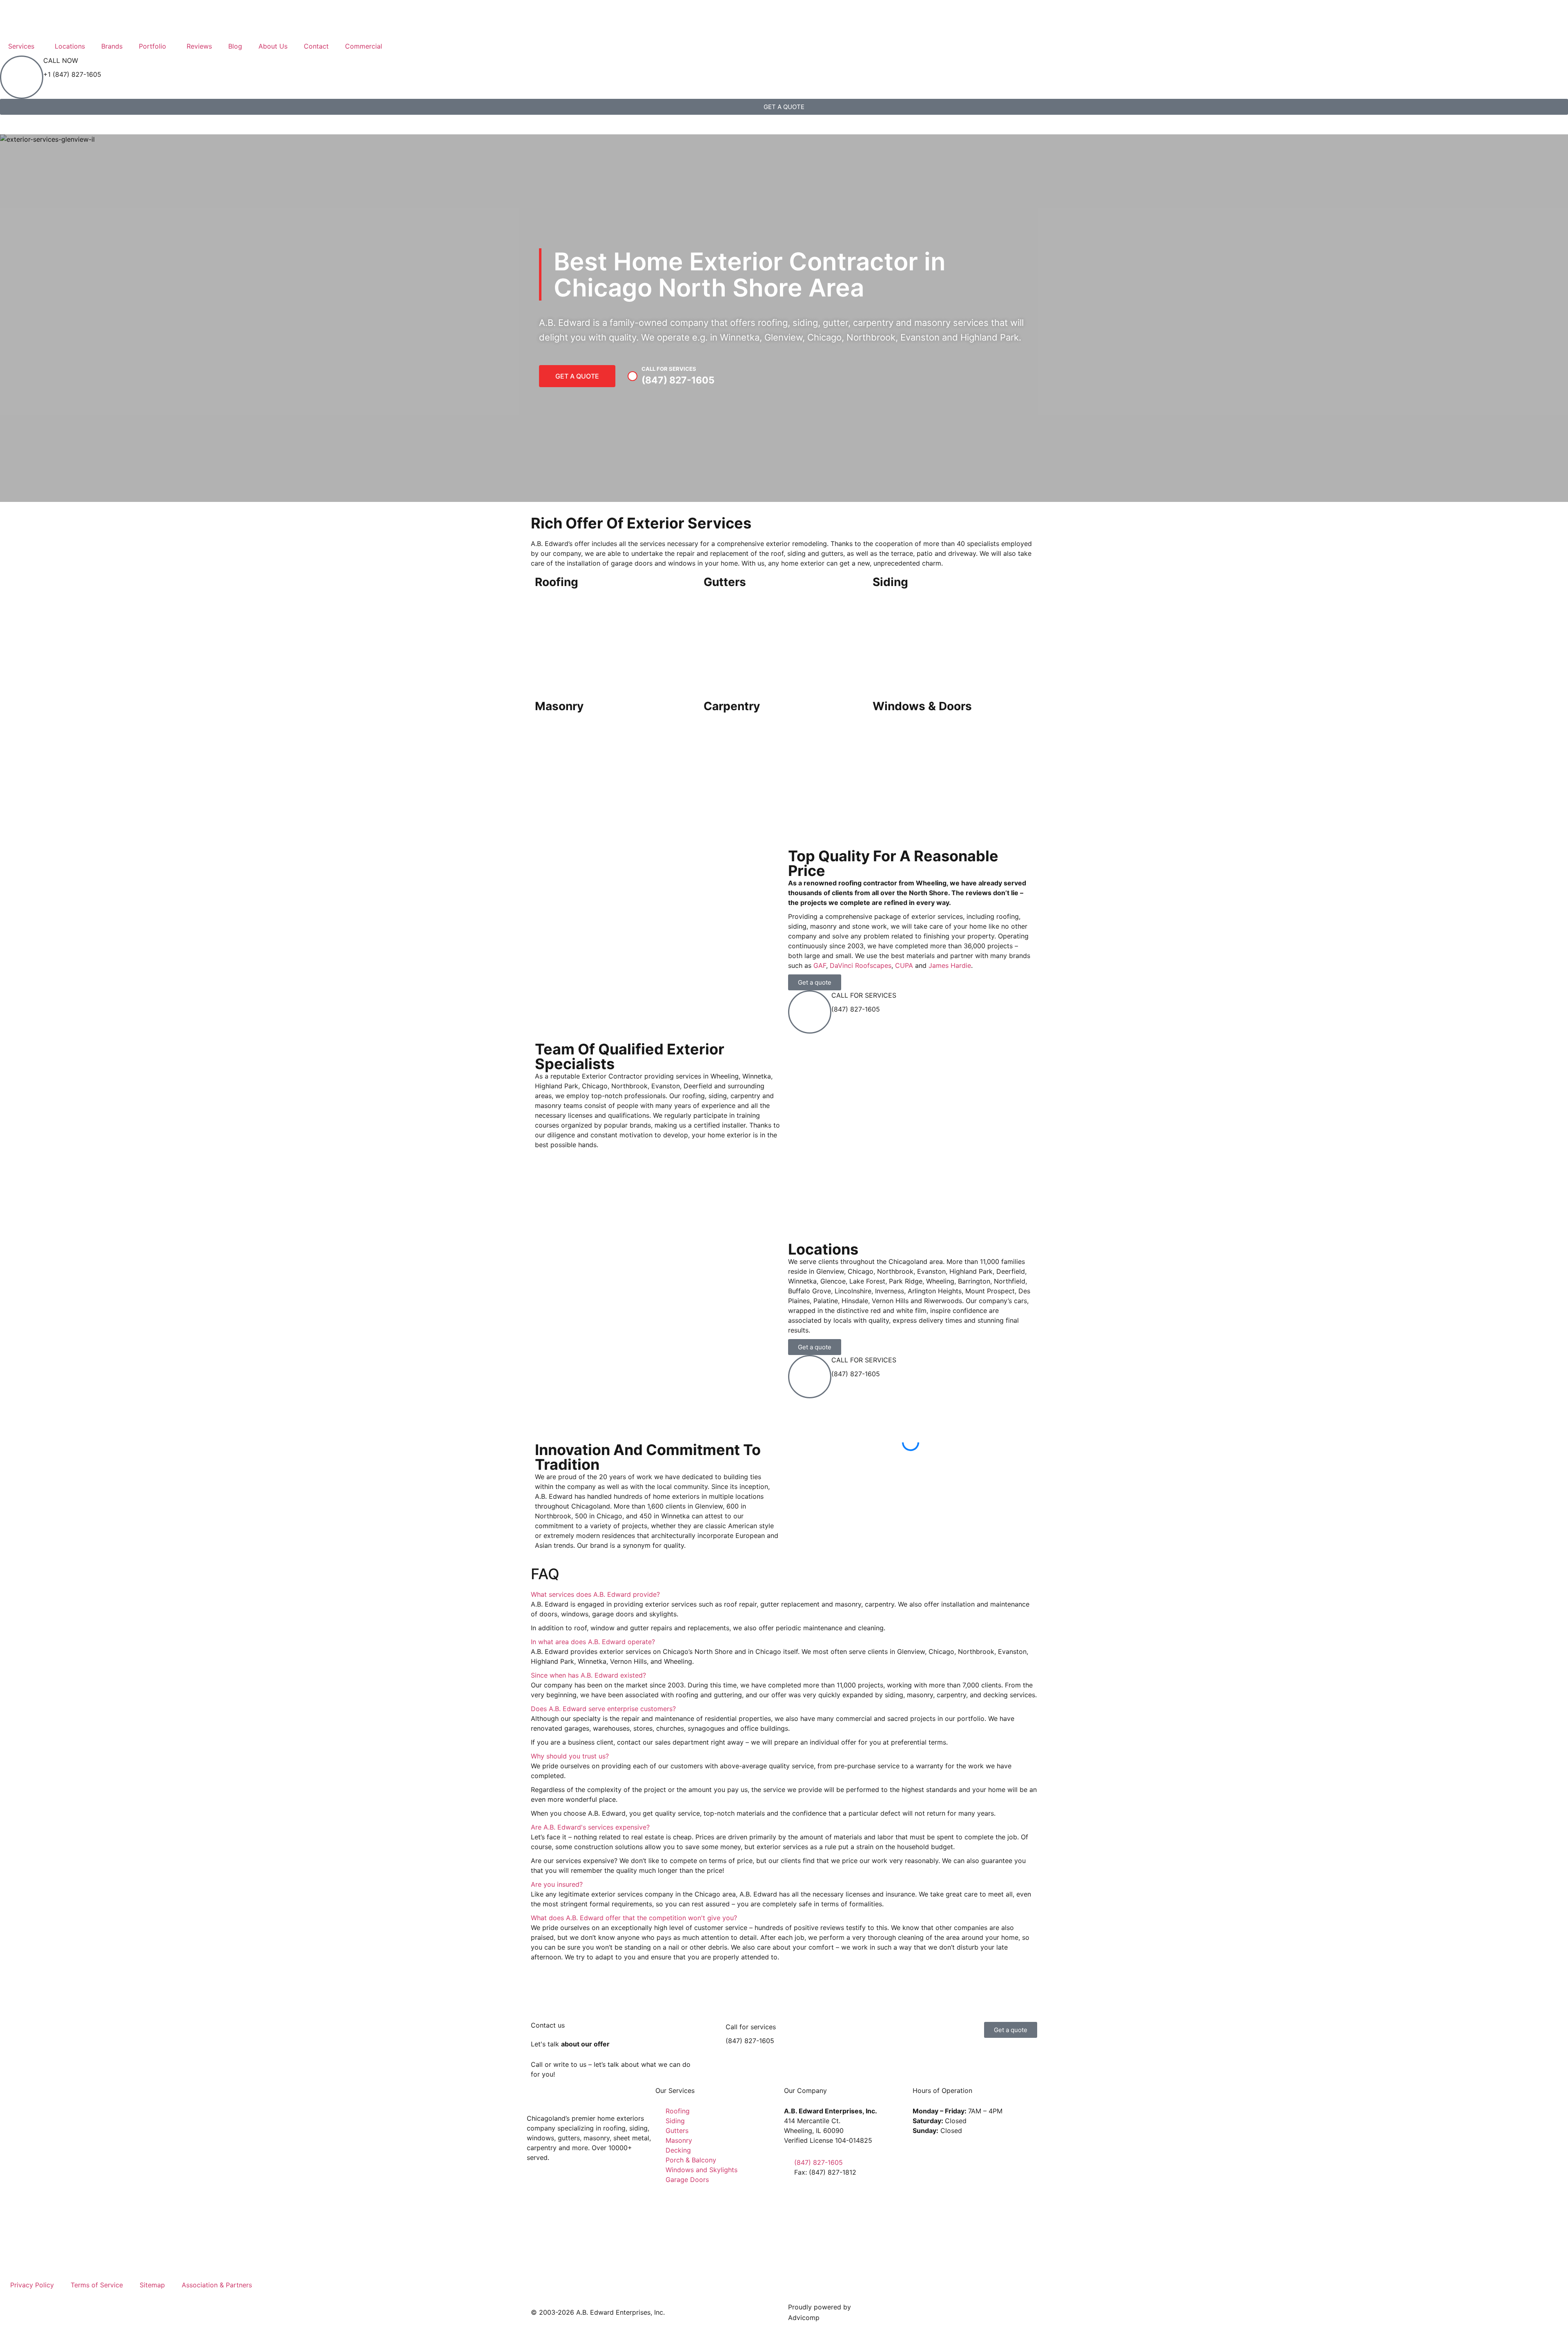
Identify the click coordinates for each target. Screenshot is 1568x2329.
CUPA (904, 965)
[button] (911, 1457)
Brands (112, 46)
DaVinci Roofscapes (861, 965)
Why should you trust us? (570, 1756)
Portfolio (153, 46)
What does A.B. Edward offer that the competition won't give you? (634, 1918)
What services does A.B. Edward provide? (595, 1594)
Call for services (751, 2027)
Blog (235, 46)
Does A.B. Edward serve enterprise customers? (603, 1709)
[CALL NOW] (22, 77)
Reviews (199, 46)
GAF (820, 965)
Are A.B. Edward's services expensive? (590, 1827)
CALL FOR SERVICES (864, 995)
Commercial (364, 46)
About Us (273, 46)
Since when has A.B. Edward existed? (588, 1675)
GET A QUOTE (577, 376)
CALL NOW (61, 60)
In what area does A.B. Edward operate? (593, 1642)
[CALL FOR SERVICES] (810, 1012)
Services (21, 46)
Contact (316, 46)
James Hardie (950, 965)
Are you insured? (557, 1884)
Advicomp (804, 2318)
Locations (70, 46)
